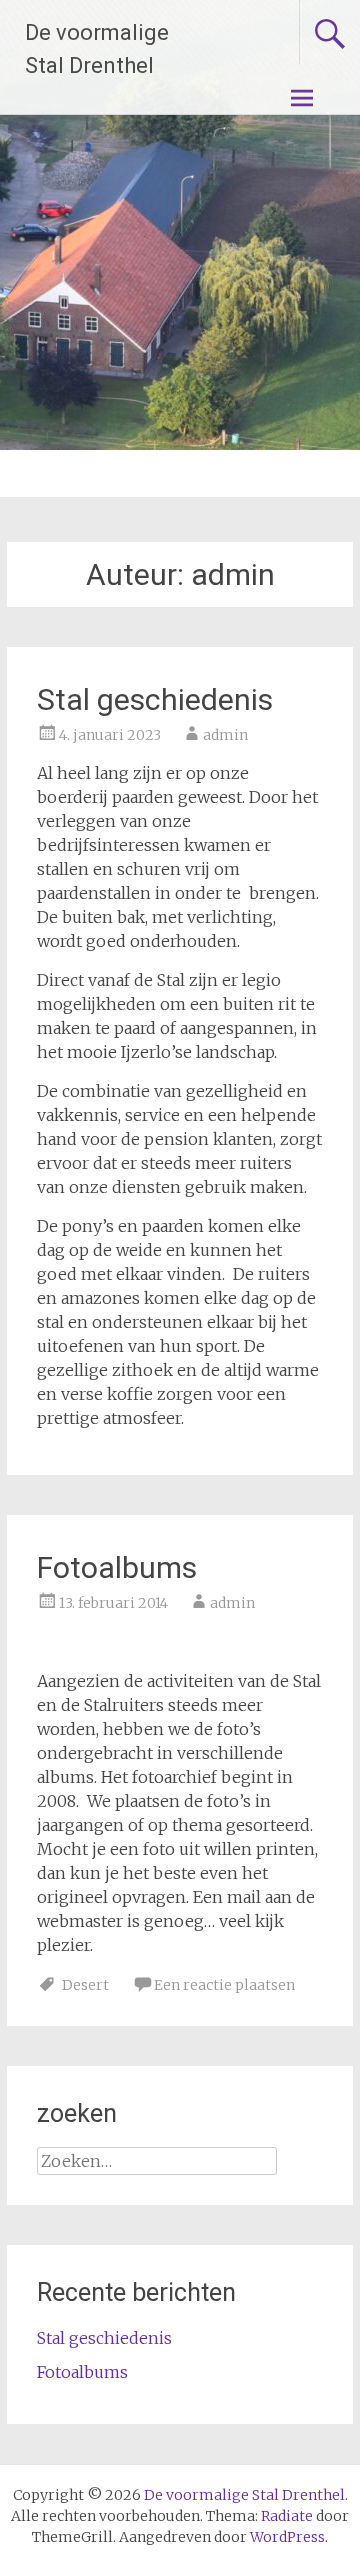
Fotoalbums (117, 1567)
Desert (85, 1985)
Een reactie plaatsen (224, 1985)
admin (225, 735)
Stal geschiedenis (155, 699)
